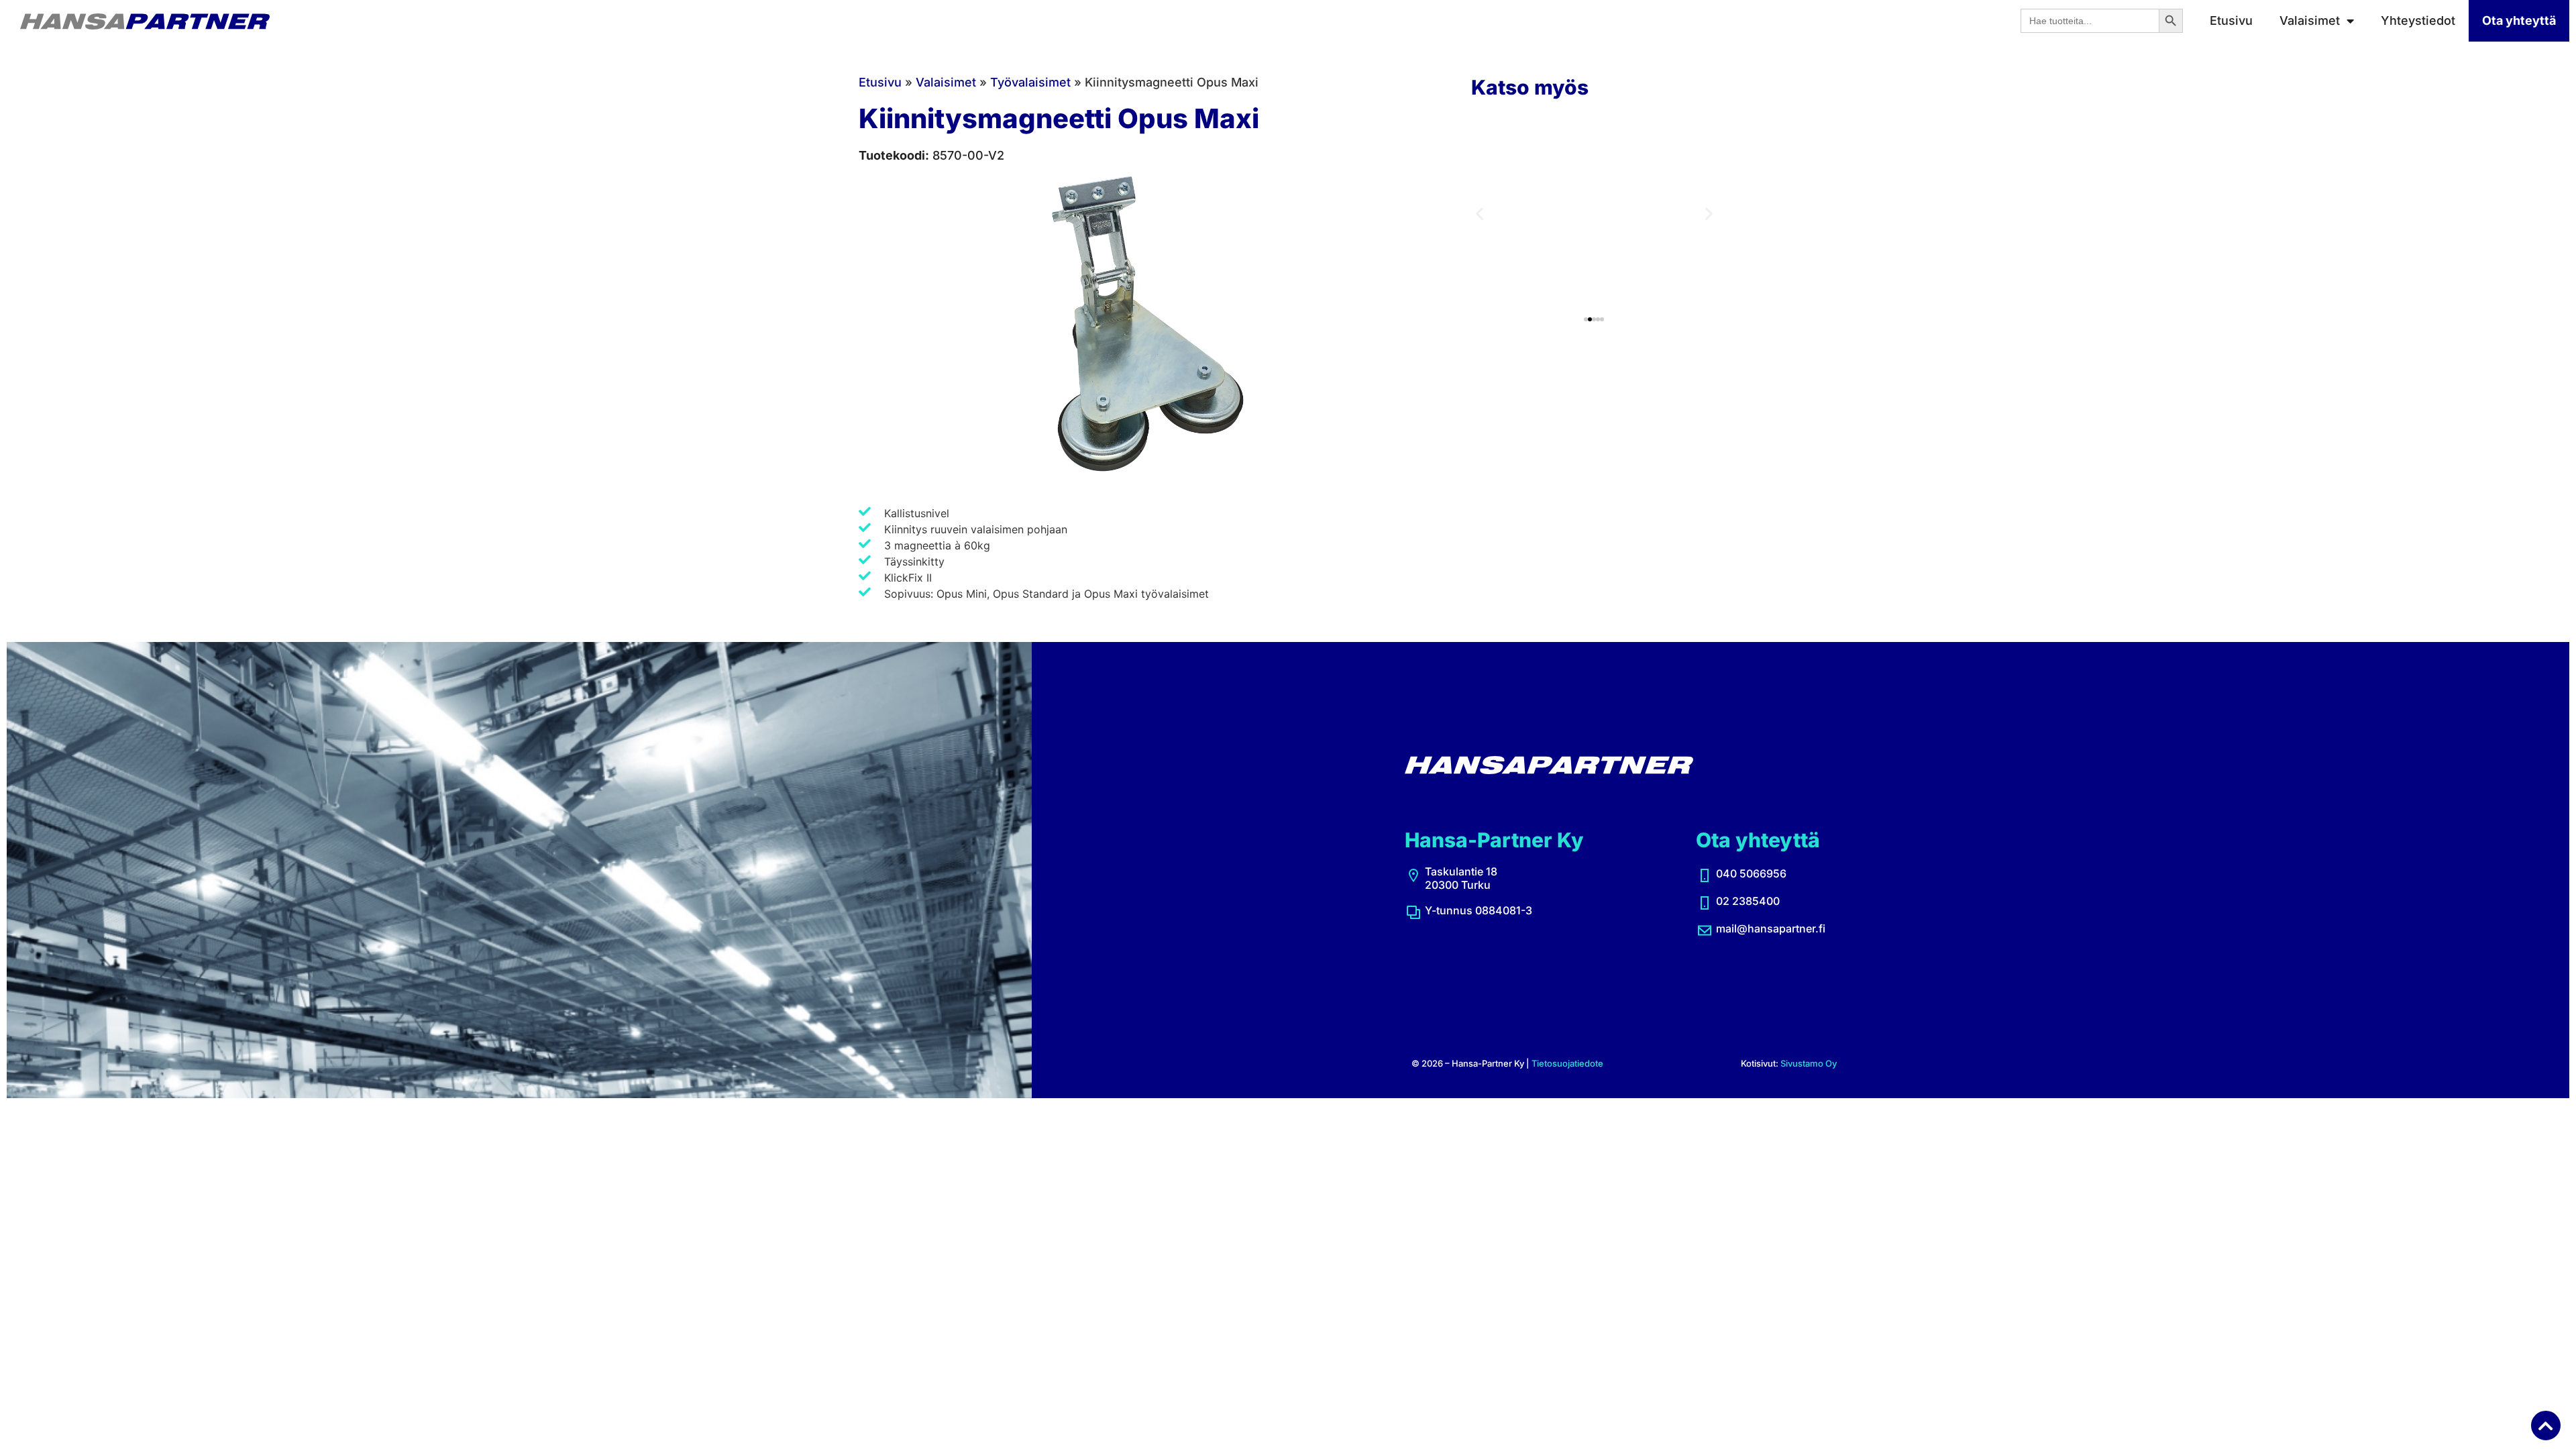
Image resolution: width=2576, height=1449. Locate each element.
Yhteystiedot (2418, 20)
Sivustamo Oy (1809, 1063)
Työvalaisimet (1030, 82)
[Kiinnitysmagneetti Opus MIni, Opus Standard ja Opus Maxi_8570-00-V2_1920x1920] (1155, 327)
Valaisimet (2310, 20)
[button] (1480, 214)
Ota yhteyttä (2519, 20)
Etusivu (2231, 20)
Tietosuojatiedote (1567, 1063)
